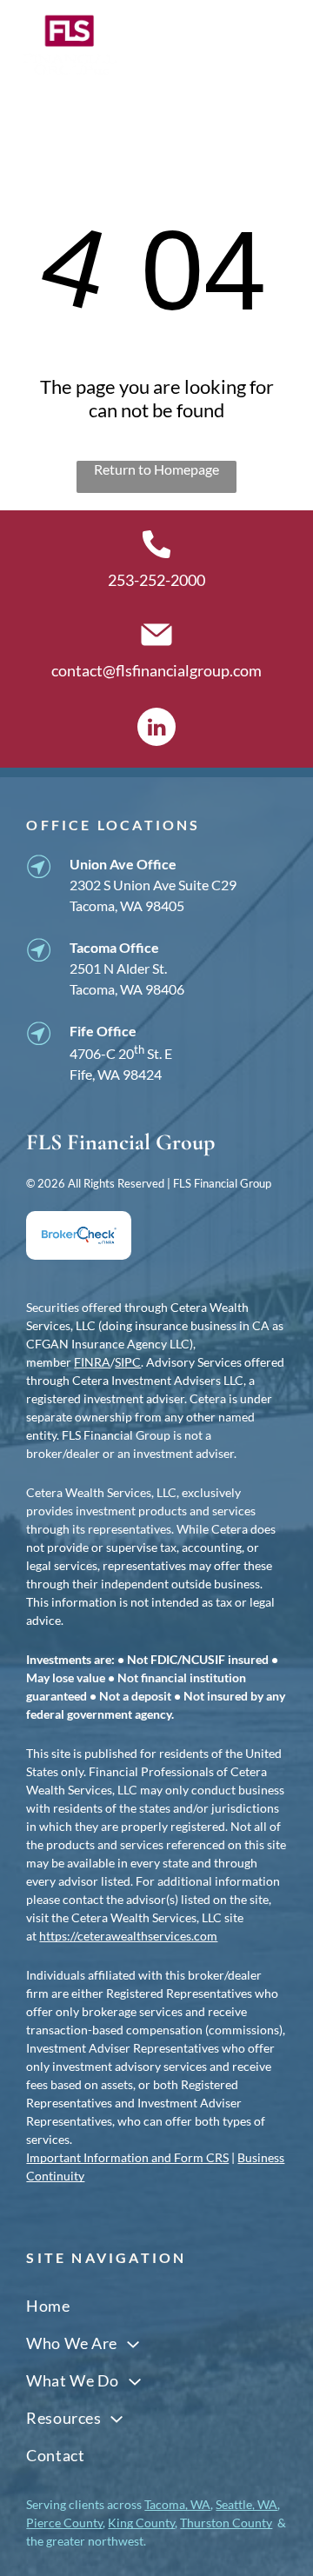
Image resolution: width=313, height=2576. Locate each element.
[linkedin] (156, 729)
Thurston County (226, 2523)
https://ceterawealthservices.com (128, 1936)
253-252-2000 (156, 580)
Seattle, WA (246, 2504)
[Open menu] (276, 45)
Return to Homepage (156, 469)
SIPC (128, 1362)
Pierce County (64, 2523)
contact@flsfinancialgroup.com (156, 670)
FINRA (92, 1362)
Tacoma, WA (177, 2504)
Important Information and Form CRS (127, 2157)
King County (141, 2523)
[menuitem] (156, 2305)
